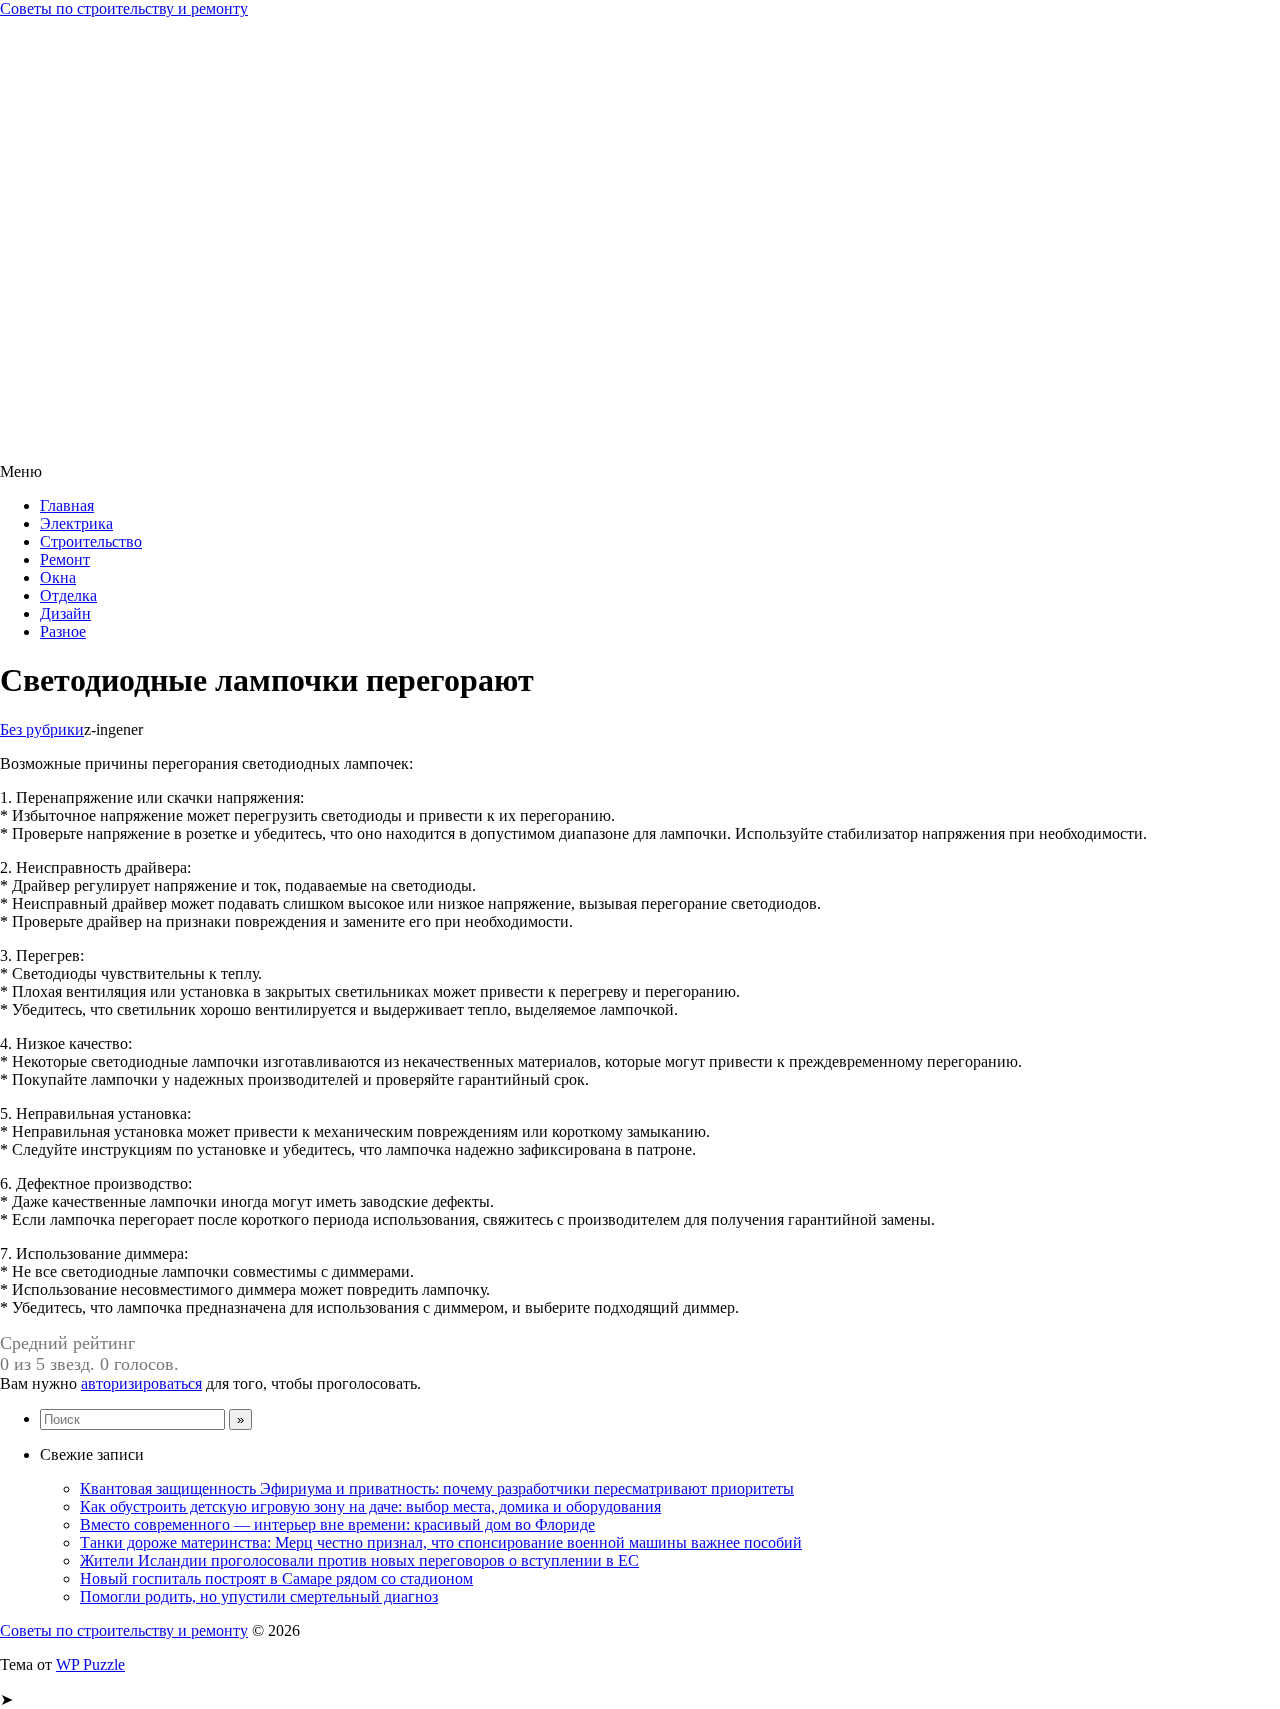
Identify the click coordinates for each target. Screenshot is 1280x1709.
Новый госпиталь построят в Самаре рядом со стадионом (276, 1578)
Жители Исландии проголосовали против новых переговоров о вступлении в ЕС (359, 1560)
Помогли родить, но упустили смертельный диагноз (259, 1596)
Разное (63, 631)
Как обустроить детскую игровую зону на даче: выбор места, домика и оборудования (370, 1506)
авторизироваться (141, 1383)
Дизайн (65, 613)
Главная (67, 505)
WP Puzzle (90, 1664)
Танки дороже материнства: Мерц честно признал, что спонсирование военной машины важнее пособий (441, 1542)
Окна (58, 577)
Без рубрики (42, 729)
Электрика (76, 523)
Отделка (68, 595)
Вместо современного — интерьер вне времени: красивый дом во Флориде (337, 1524)
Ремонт (65, 559)
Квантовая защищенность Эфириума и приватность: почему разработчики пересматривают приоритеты (437, 1488)
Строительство (91, 541)
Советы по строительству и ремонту (124, 8)
